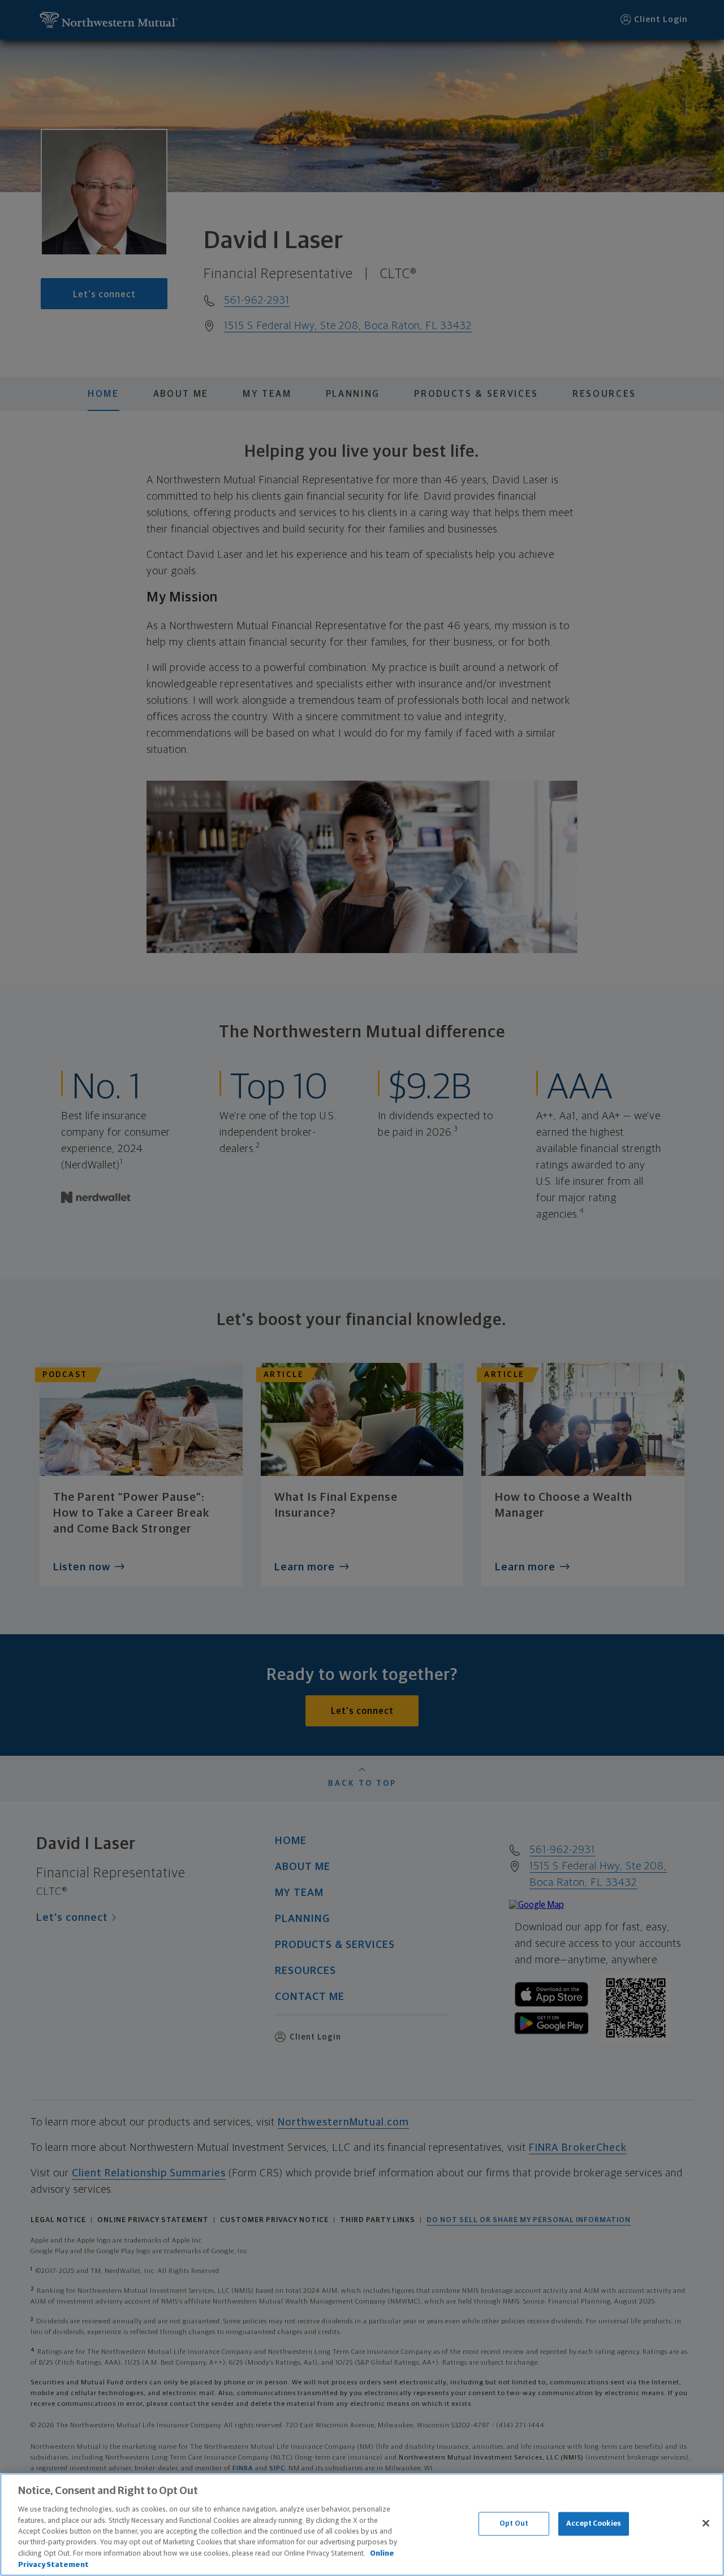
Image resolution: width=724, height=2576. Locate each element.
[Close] (706, 2523)
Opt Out (514, 2524)
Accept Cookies (594, 2524)
